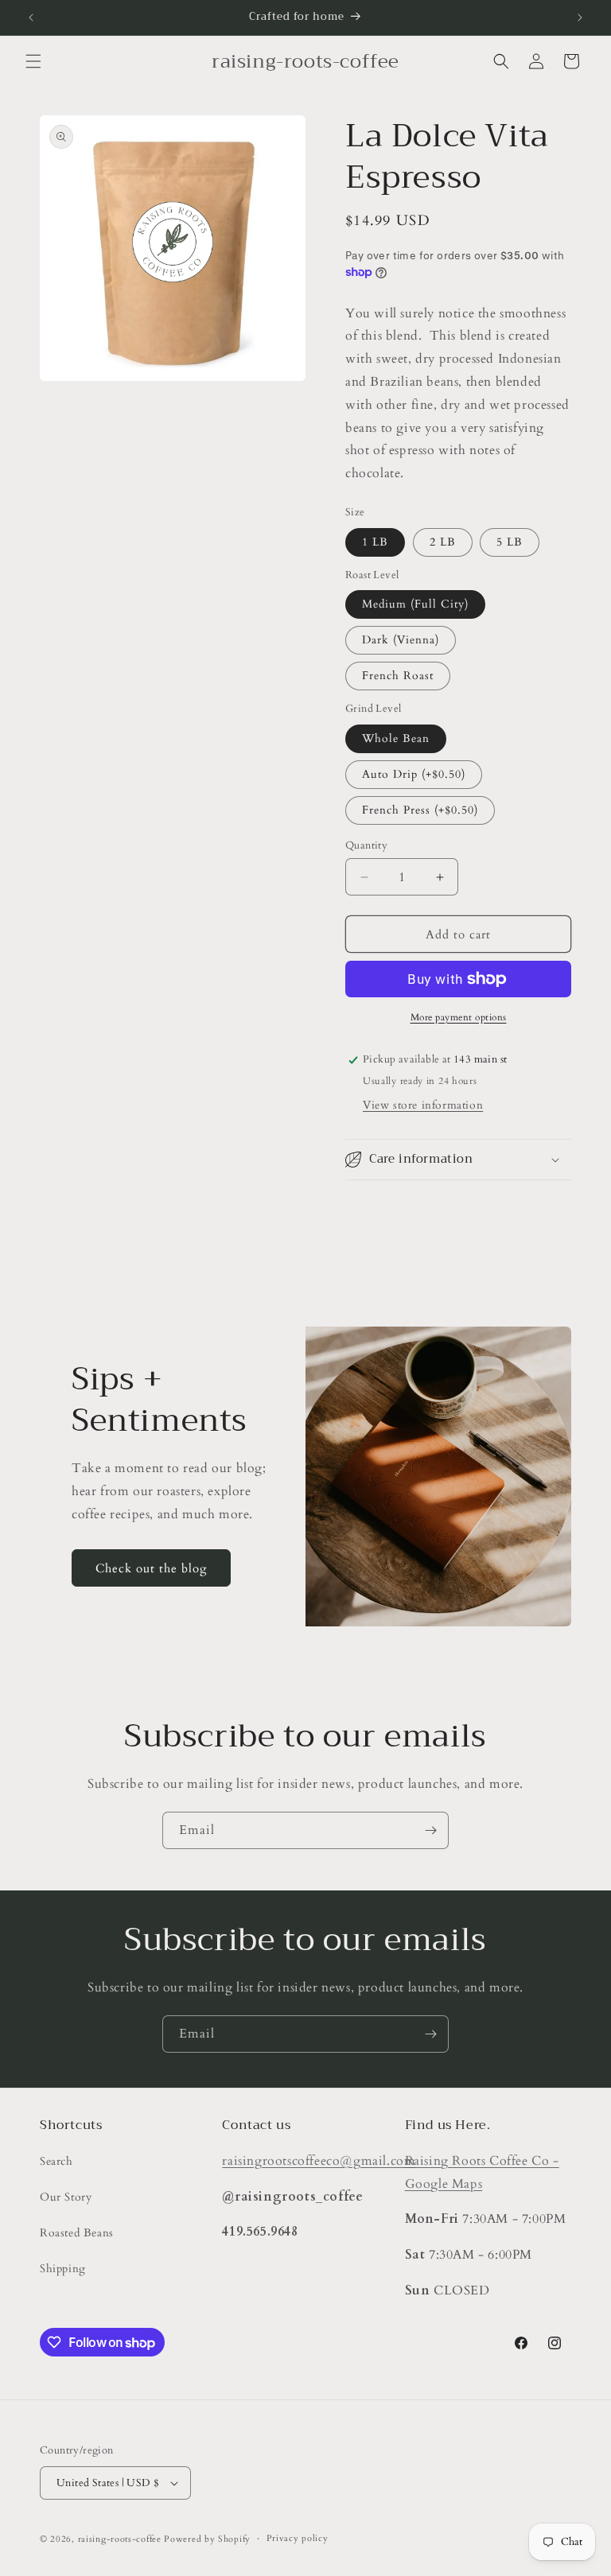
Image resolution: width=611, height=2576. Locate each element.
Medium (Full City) (415, 604)
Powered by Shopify (207, 2539)
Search (56, 2161)
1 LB (375, 542)
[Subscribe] (430, 1830)
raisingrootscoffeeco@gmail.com (319, 2161)
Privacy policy (298, 2538)
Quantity (366, 845)
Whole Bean (396, 738)
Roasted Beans (77, 2233)
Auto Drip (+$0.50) (414, 774)
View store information (423, 1105)
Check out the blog (151, 1568)
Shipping (63, 2269)
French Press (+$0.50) (420, 810)
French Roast (398, 676)
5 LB (510, 542)
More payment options (459, 1017)
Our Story (66, 2197)
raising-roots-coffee (120, 2539)
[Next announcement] (580, 17)
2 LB (443, 542)
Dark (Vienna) (401, 640)
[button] (33, 61)
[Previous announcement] (31, 17)
